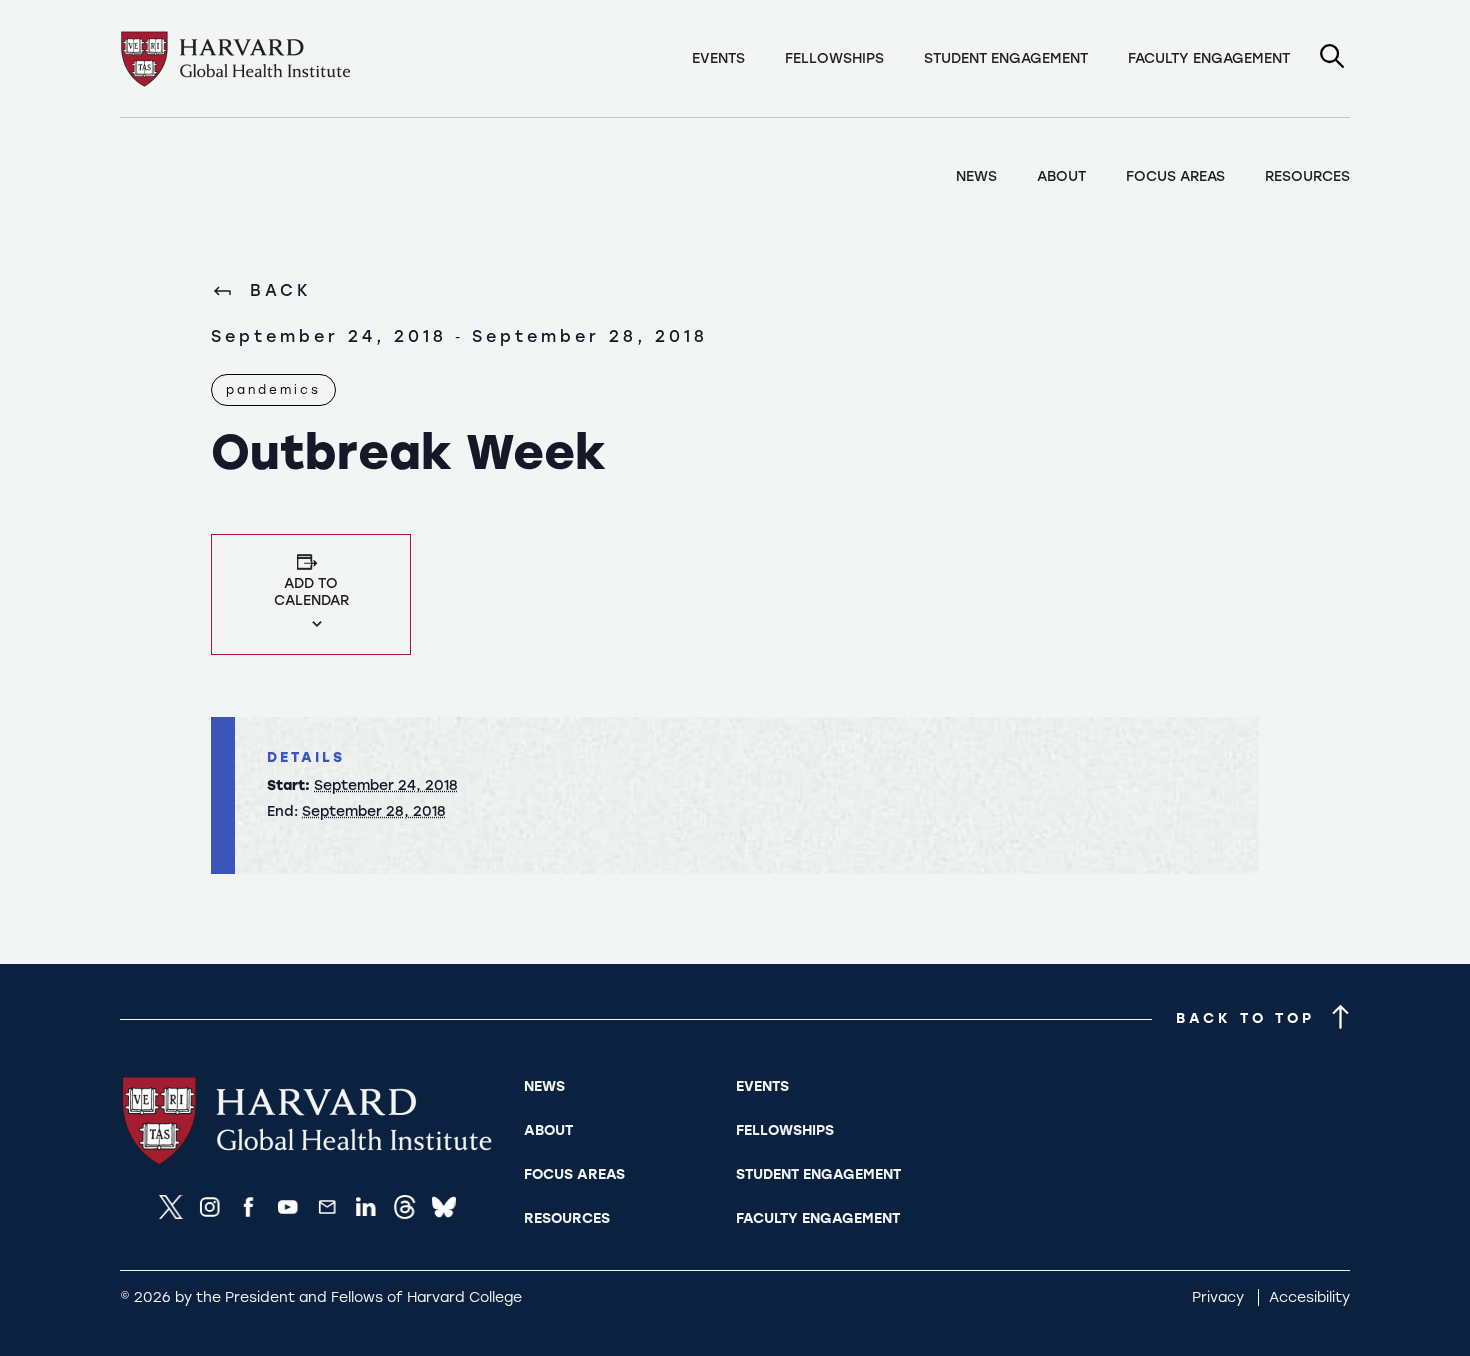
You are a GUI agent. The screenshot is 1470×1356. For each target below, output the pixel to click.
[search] (1332, 58)
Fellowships (834, 58)
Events (718, 58)
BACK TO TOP (1245, 1018)
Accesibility (1309, 1297)
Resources (1307, 176)
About (1061, 176)
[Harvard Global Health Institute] (312, 1163)
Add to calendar (311, 592)
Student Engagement (1006, 58)
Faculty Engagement (1209, 58)
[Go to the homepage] (239, 59)
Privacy (1220, 1297)
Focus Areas (1175, 176)
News (976, 176)
